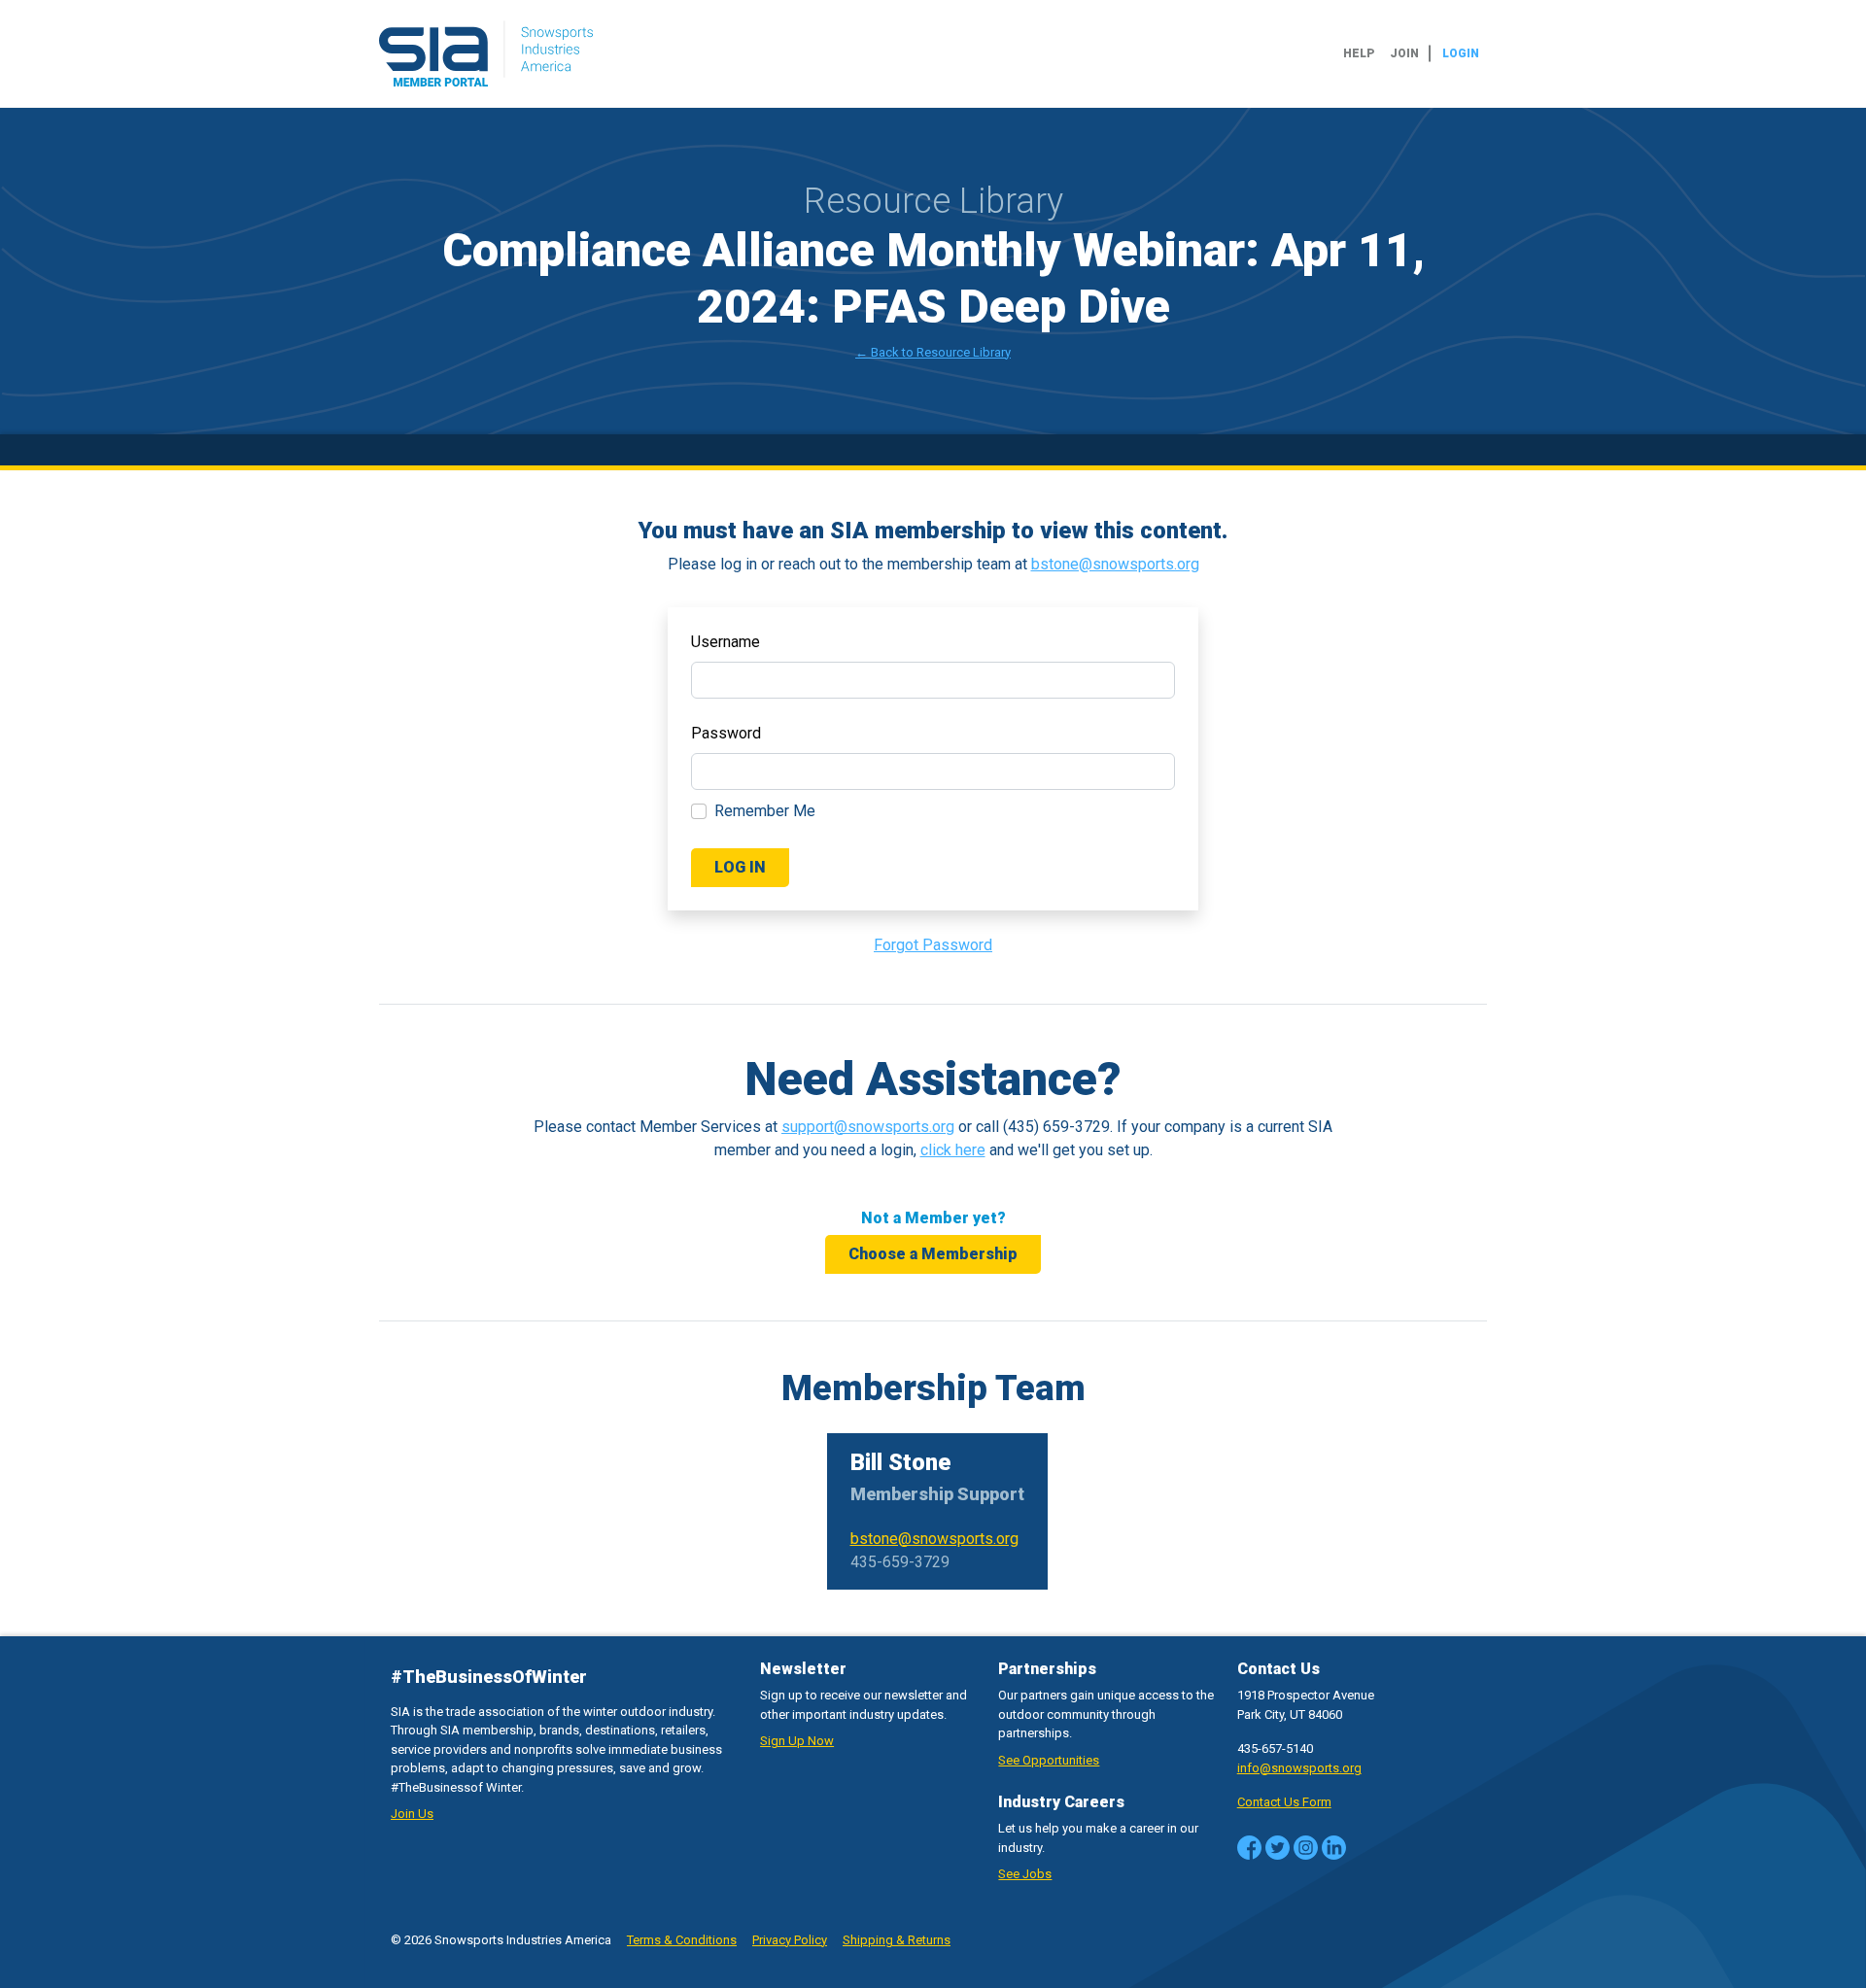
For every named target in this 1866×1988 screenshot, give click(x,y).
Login (1461, 53)
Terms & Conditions (682, 1940)
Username (726, 642)
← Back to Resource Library (933, 352)
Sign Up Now (797, 1741)
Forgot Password (933, 945)
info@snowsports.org (1299, 1768)
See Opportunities (1049, 1760)
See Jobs (1025, 1874)
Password (726, 733)
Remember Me (765, 811)
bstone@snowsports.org (1115, 564)
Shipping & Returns (897, 1940)
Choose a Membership (933, 1254)
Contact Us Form (1284, 1802)
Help (1359, 53)
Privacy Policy (790, 1940)
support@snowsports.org (868, 1127)
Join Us (412, 1814)
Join (1404, 53)
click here (953, 1150)
